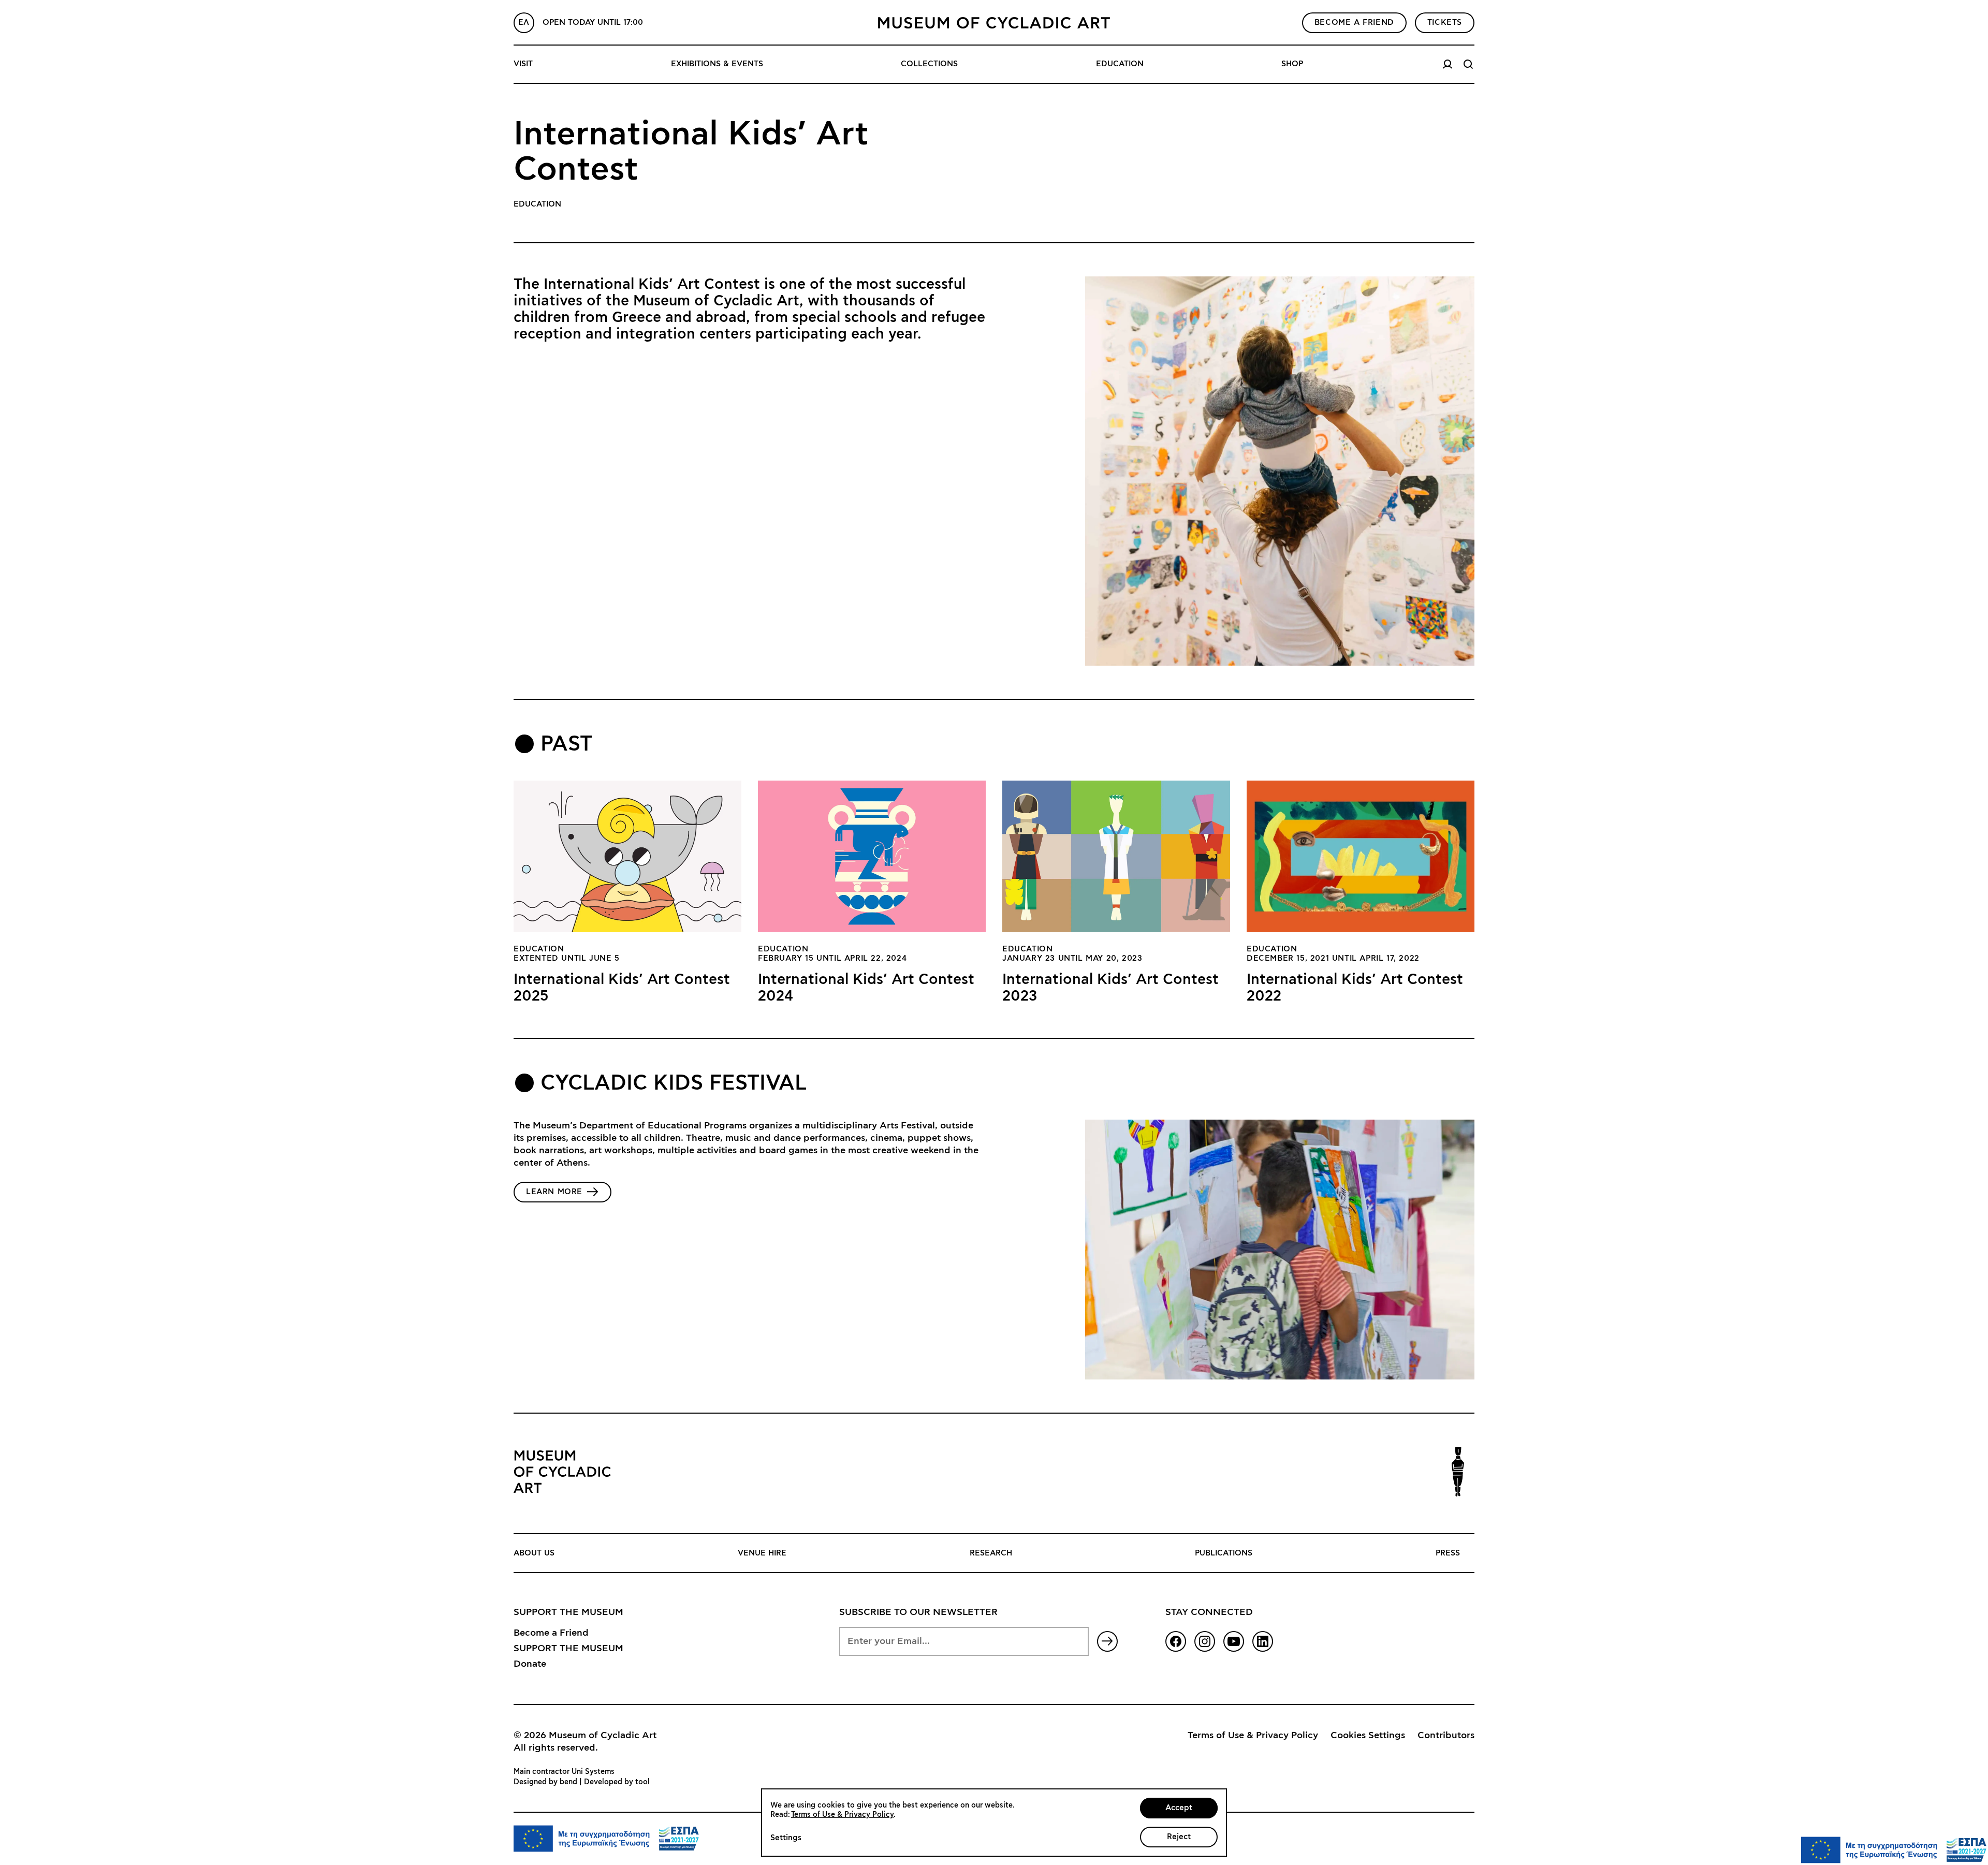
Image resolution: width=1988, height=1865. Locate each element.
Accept (1179, 1808)
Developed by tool (617, 1782)
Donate (530, 1664)
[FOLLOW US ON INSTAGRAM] (1205, 1641)
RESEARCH (991, 1553)
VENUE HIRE (762, 1553)
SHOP (1292, 64)
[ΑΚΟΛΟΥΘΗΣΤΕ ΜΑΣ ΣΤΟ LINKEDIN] (1263, 1641)
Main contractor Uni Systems (564, 1772)
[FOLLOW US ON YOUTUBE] (1234, 1641)
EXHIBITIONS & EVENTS (717, 64)
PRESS (1448, 1553)
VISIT (523, 64)
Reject (1179, 1837)
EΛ (524, 23)
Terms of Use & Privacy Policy (1253, 1736)
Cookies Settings (1368, 1736)
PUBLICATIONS (1224, 1553)
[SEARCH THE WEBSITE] (1468, 64)
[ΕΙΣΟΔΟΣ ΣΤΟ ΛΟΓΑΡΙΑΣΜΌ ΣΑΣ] (1448, 64)
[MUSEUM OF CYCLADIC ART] (994, 23)
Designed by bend (545, 1782)
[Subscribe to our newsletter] (1107, 1641)
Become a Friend (551, 1633)
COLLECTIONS (929, 64)
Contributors (1446, 1736)
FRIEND (1354, 23)
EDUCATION (1120, 64)
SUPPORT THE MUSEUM (568, 1649)
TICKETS (1445, 23)
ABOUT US (534, 1553)
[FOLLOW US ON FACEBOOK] (1176, 1641)
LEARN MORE (554, 1192)
